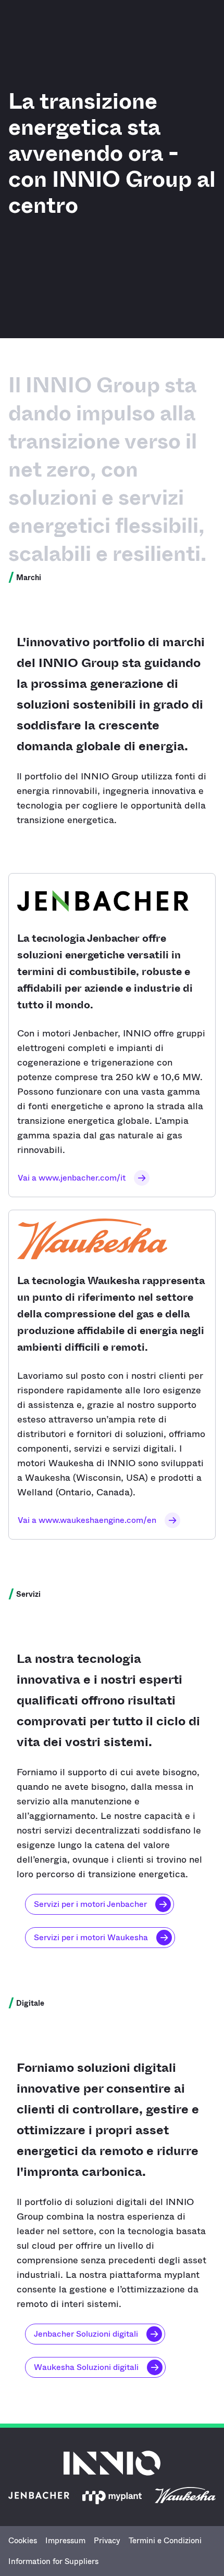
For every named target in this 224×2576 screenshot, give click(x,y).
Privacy (107, 2541)
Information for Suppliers (53, 2561)
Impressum (65, 2541)
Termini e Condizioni (165, 2541)
